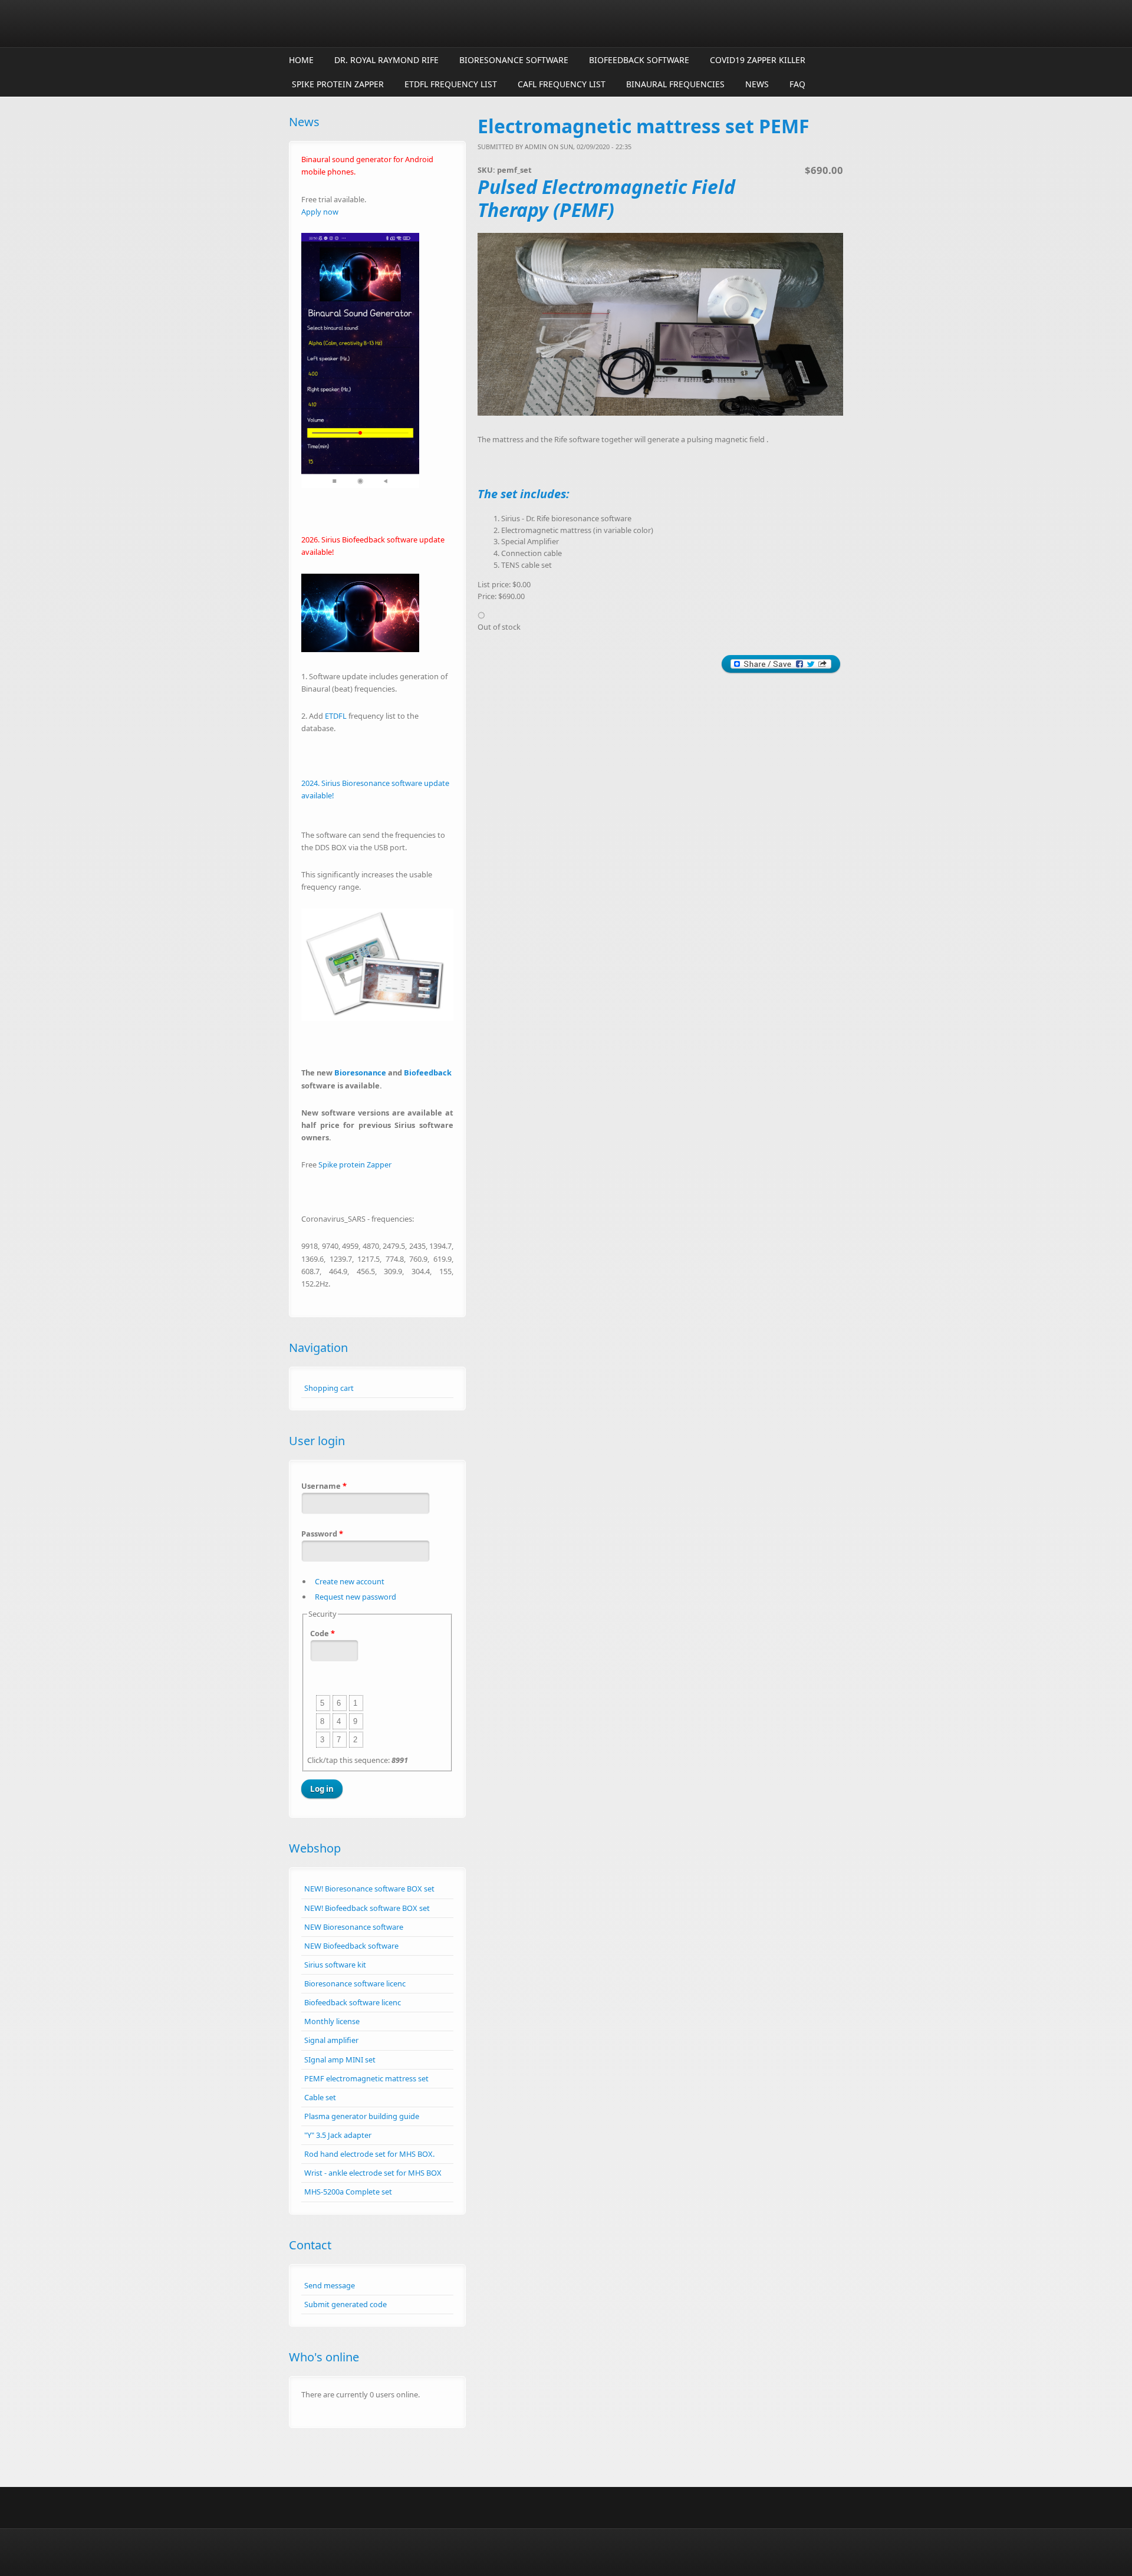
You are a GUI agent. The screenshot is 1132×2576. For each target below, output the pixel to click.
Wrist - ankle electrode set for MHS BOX (373, 2173)
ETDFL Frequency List (451, 84)
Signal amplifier (331, 2040)
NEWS (757, 84)
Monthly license (332, 2021)
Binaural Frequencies (675, 84)
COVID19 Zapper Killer (758, 60)
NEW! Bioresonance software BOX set (369, 1889)
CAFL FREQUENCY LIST (562, 84)
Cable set (320, 2097)
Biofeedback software (639, 60)
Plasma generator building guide (362, 2116)
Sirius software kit (335, 1965)
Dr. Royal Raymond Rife (386, 60)
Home (301, 60)
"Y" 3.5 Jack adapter (338, 2135)
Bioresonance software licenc (355, 1983)
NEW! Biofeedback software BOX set (367, 1908)
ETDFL (336, 716)
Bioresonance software (514, 60)
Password (322, 1534)
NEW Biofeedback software (351, 1946)
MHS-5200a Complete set (348, 2192)
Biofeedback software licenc (353, 2002)
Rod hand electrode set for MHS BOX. (369, 2154)
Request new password (356, 1597)
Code (323, 1633)
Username (324, 1486)
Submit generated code (345, 2304)
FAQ (797, 84)
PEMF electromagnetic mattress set (366, 2078)
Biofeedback (428, 1072)
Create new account (350, 1581)
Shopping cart (329, 1388)
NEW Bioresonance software (354, 1927)
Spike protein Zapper (338, 84)
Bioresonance (360, 1072)
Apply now (320, 212)
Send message (330, 2285)
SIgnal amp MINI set (340, 2060)
